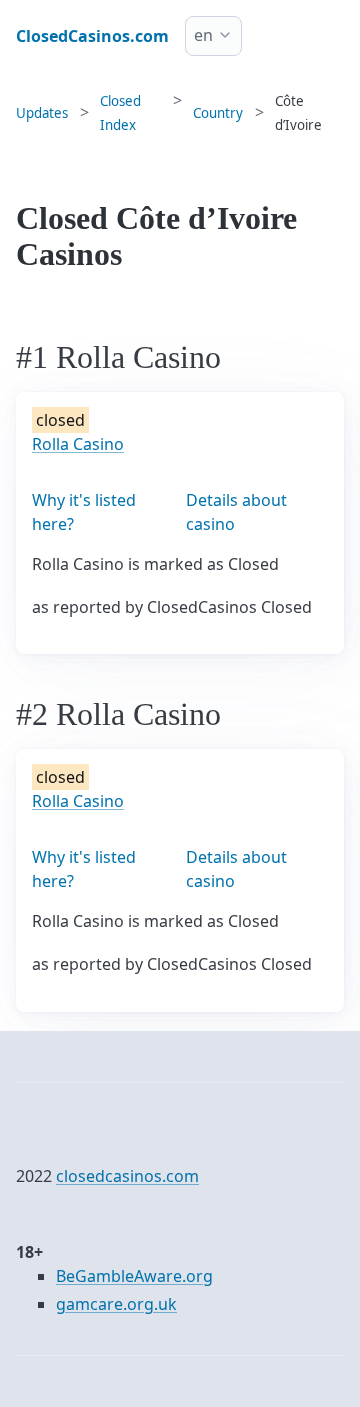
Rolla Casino (78, 444)
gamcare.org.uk (116, 1304)
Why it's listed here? (84, 512)
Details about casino (236, 512)
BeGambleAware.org (134, 1276)
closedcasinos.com (127, 1176)
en (203, 35)
